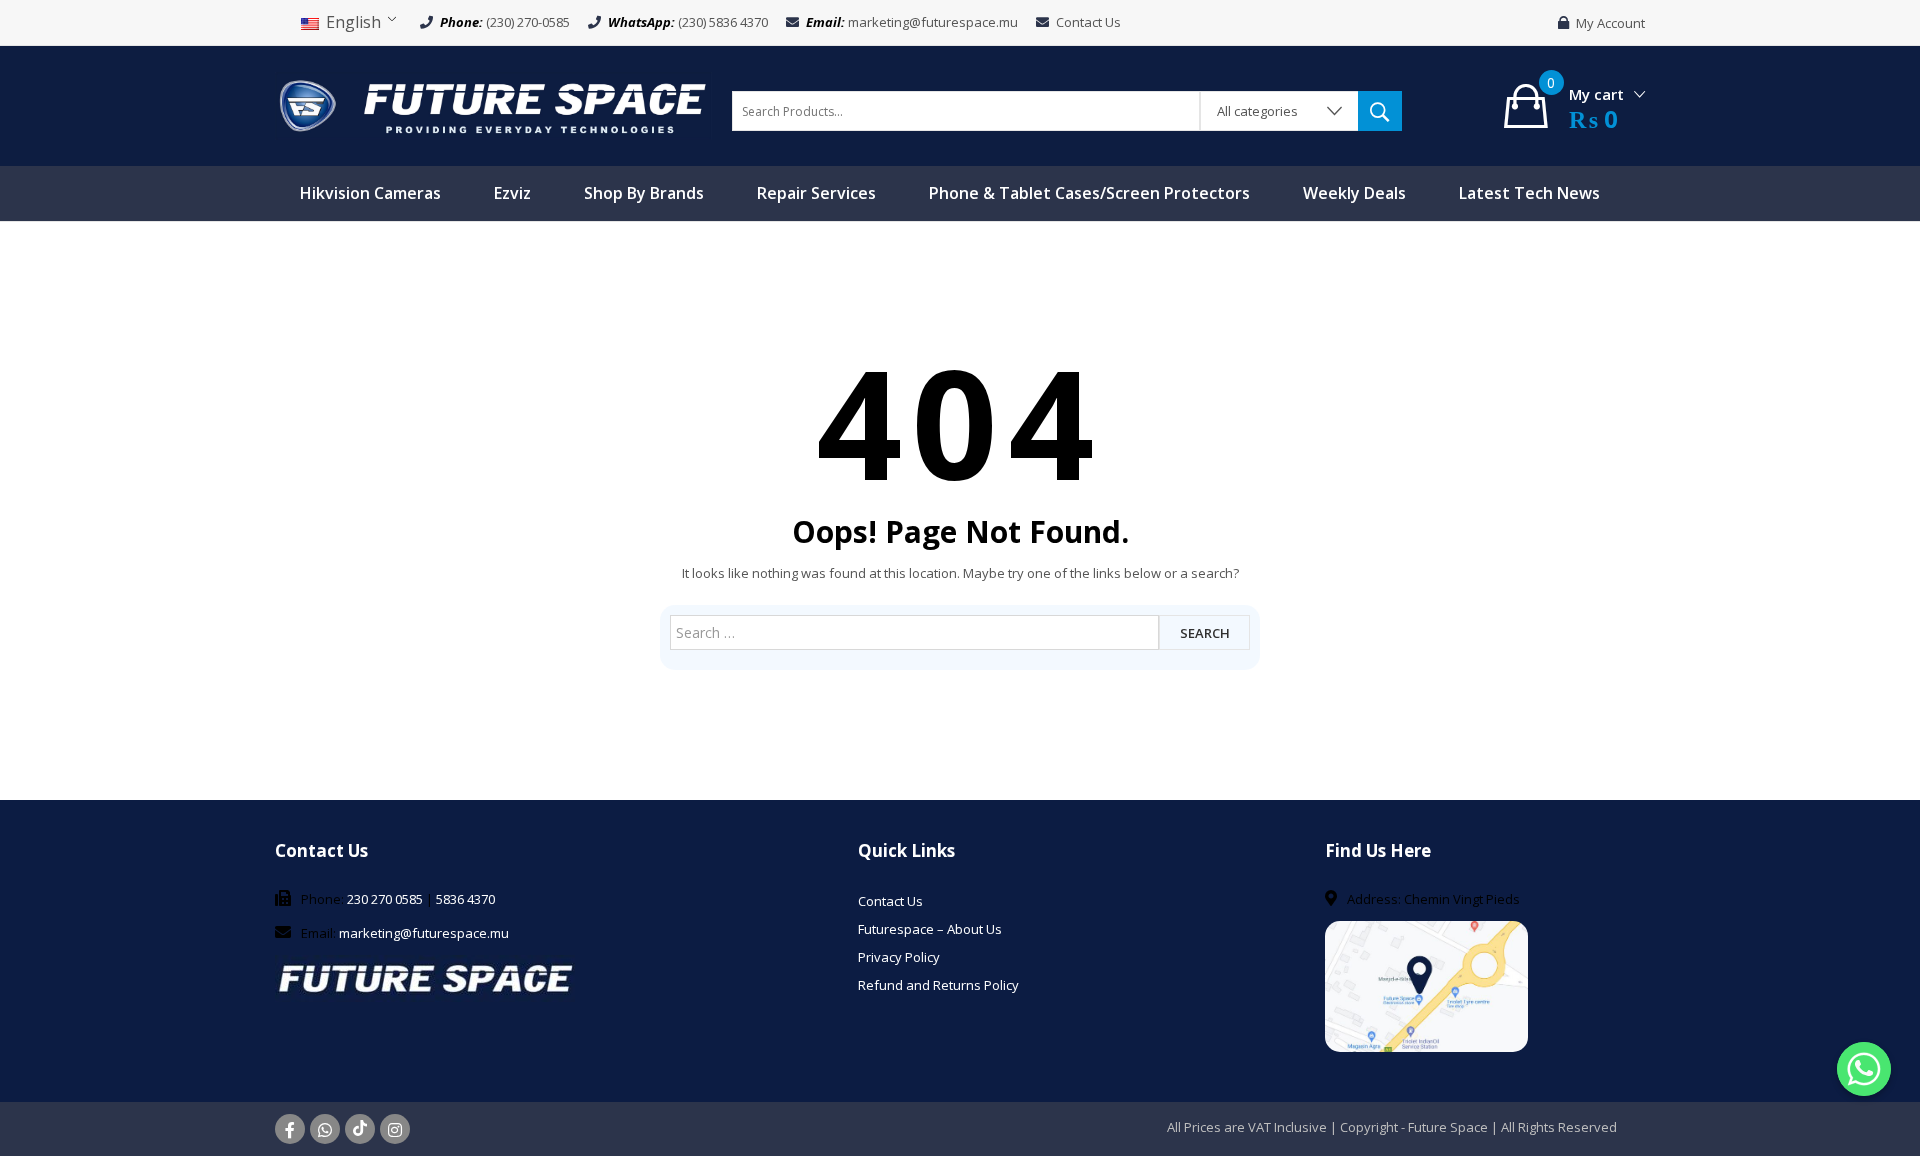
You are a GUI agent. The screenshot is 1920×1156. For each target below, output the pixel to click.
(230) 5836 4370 (723, 22)
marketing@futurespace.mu (933, 22)
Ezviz (512, 193)
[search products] (1380, 111)
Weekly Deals (1354, 193)
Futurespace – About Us (930, 929)
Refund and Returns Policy (938, 985)
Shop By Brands (644, 193)
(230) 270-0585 (528, 22)
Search (1205, 633)
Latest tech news (1529, 193)
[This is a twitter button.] (325, 1129)
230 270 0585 (385, 899)
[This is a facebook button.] (290, 1129)
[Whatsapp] (1864, 1069)
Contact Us (1088, 22)
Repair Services (816, 193)
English (351, 22)
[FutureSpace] (493, 104)
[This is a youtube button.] (360, 1129)
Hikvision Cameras (370, 193)
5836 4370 (465, 899)
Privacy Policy (899, 957)
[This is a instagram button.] (395, 1129)
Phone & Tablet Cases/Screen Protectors (1089, 193)
